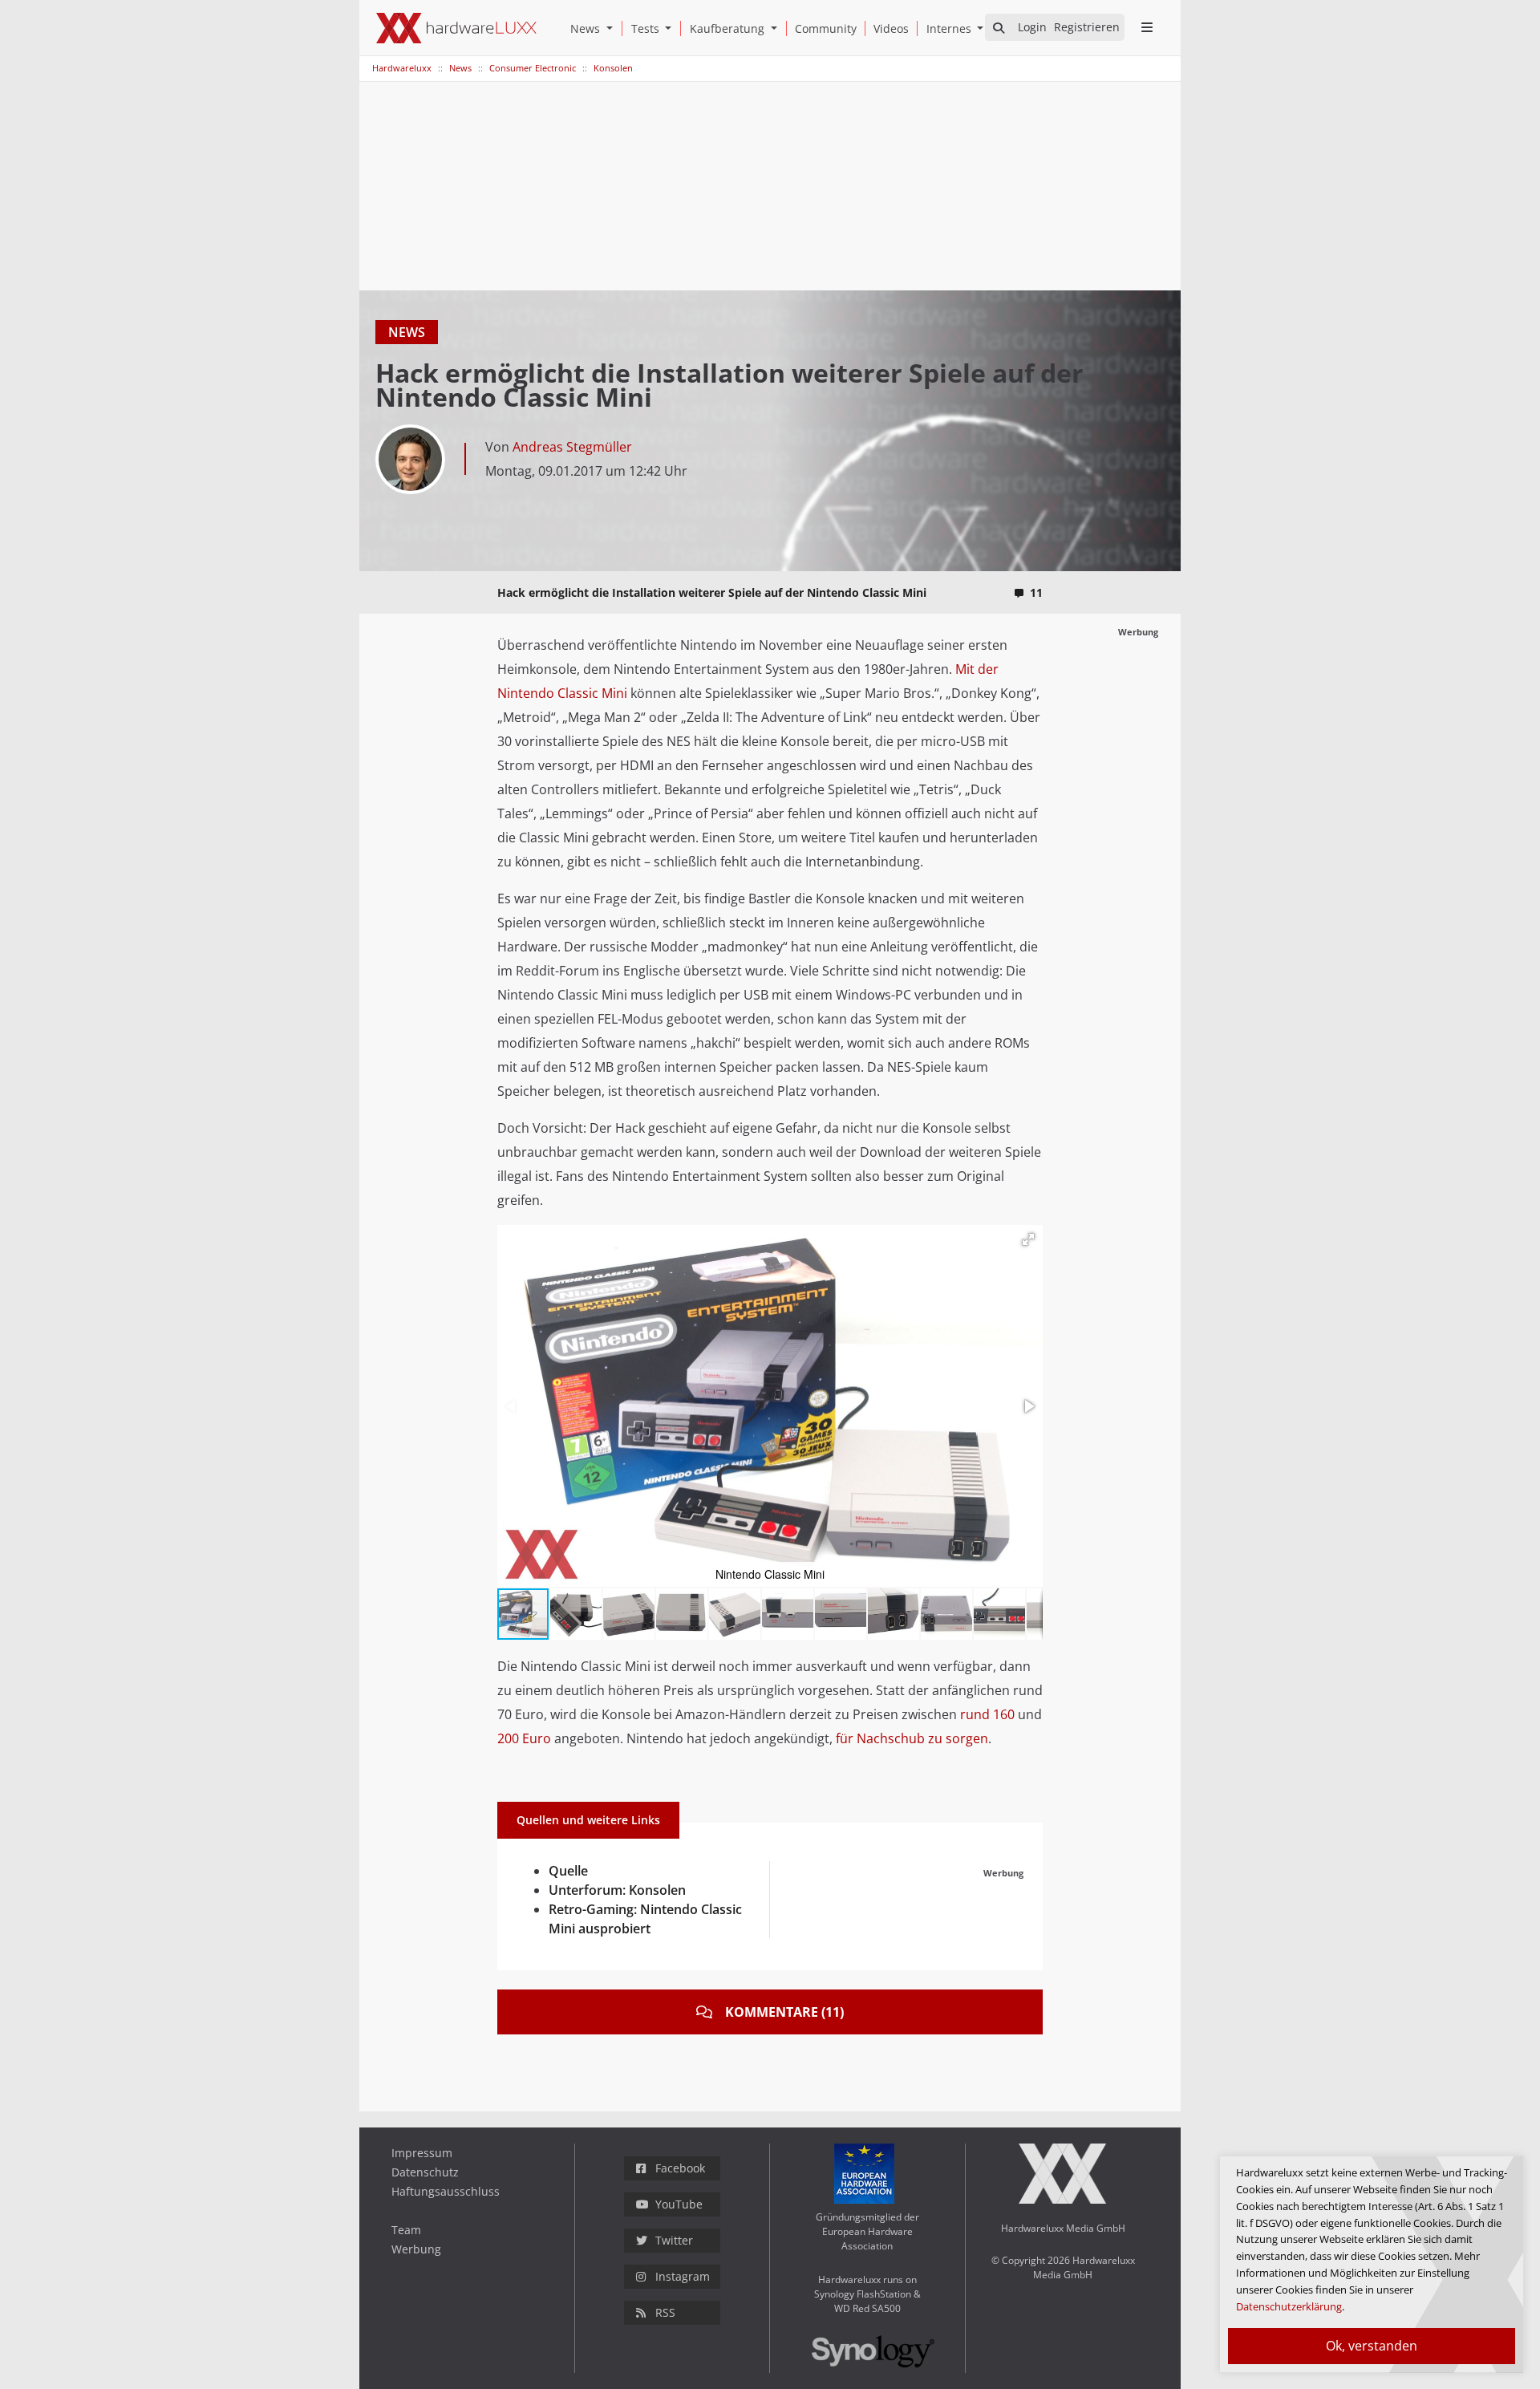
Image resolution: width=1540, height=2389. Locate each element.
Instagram (683, 2276)
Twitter (674, 2240)
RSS (665, 2312)
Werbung (416, 2249)
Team (406, 2230)
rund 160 (987, 1714)
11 (1036, 592)
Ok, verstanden (1372, 2346)
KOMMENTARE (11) (784, 2012)
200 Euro (524, 1738)
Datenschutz (425, 2172)
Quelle (568, 1871)
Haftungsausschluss (446, 2191)
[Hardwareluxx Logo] (456, 28)
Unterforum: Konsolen (617, 1890)
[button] (613, 28)
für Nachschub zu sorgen (912, 1738)
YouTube (679, 2204)
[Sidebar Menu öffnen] (1147, 27)
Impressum (422, 2153)
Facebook (680, 2168)
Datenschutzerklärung (1289, 2306)
